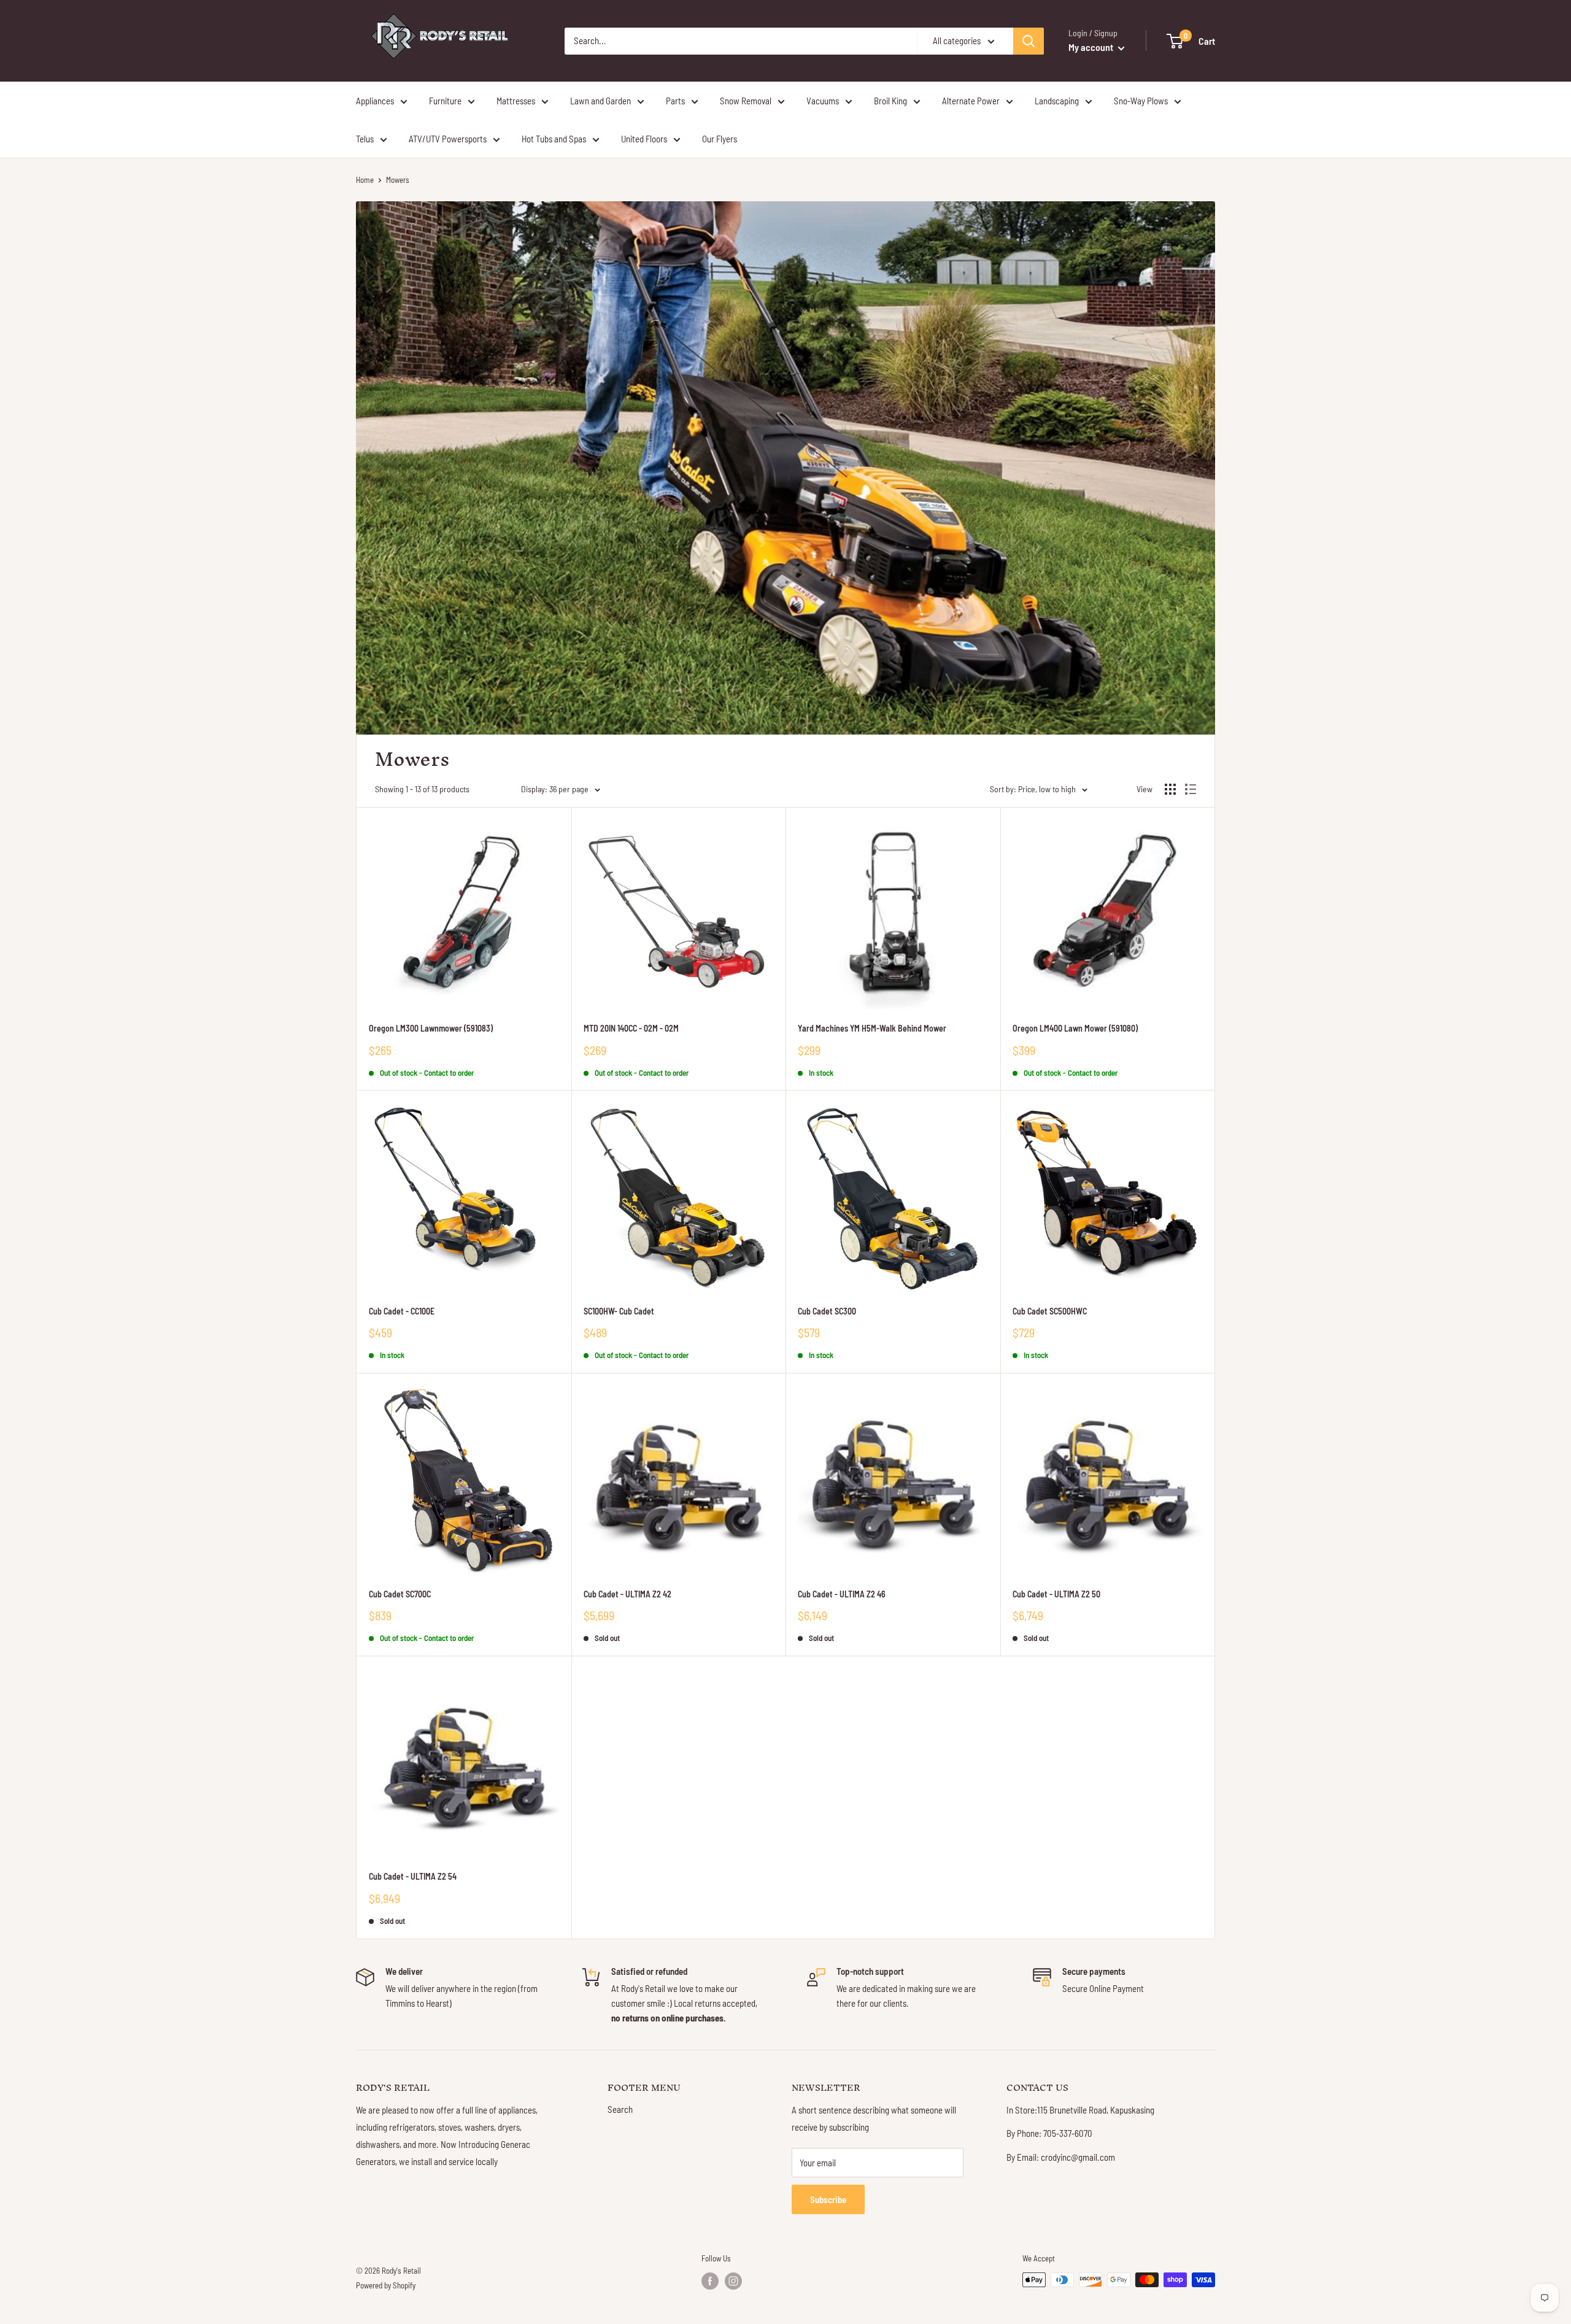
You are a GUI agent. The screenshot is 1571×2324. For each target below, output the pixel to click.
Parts (675, 101)
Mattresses (516, 101)
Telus (365, 139)
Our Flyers (720, 139)
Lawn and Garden (600, 101)
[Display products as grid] (1170, 789)
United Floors (644, 139)
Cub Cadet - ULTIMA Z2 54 (413, 1876)
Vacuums (823, 101)
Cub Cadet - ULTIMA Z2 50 (1056, 1594)
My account (1092, 47)
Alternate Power (971, 101)
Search (620, 2109)
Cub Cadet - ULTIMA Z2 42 (627, 1594)
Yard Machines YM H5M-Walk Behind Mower (872, 1028)
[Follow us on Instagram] (733, 2281)
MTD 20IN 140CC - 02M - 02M (631, 1028)
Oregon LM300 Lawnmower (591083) (431, 1028)
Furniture (445, 101)
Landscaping (1057, 101)
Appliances (375, 101)
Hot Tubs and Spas (554, 139)
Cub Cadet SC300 (827, 1311)
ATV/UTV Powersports (448, 139)
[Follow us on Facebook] (710, 2281)
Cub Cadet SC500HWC (1050, 1311)
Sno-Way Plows (1141, 101)
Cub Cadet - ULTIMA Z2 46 (842, 1594)
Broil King (890, 101)
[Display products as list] (1191, 789)
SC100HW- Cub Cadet (619, 1311)
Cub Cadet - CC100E (402, 1311)
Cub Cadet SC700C (400, 1594)
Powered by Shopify (386, 2285)
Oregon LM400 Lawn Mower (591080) (1075, 1028)
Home (365, 180)
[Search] (1029, 41)
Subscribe (828, 2199)
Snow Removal (746, 101)
